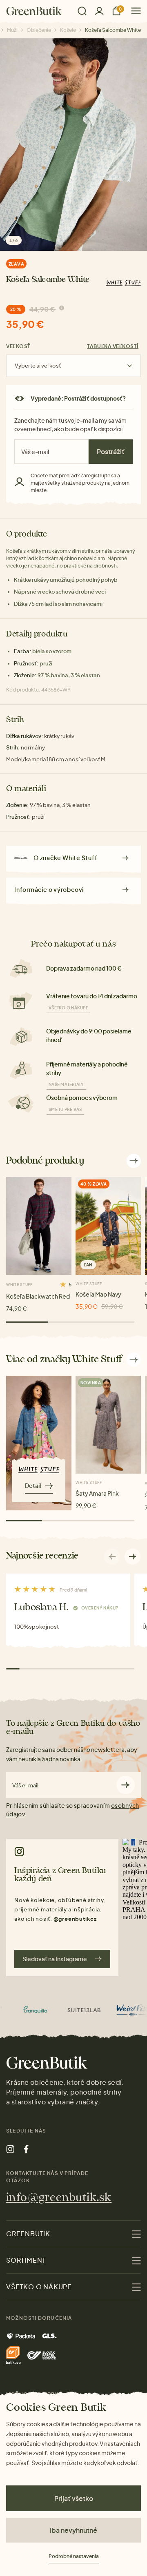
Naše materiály (66, 1084)
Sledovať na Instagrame (55, 1959)
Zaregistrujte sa (99, 476)
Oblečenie (39, 30)
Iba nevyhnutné (73, 2530)
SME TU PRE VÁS (65, 1109)
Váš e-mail (25, 1786)
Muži (12, 30)
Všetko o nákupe (68, 1008)
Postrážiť (111, 451)
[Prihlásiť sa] (99, 11)
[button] (133, 1556)
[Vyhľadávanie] (82, 11)
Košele (68, 30)
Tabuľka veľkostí (113, 346)
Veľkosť (18, 346)
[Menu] (133, 11)
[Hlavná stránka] (34, 11)
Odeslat (126, 1785)
